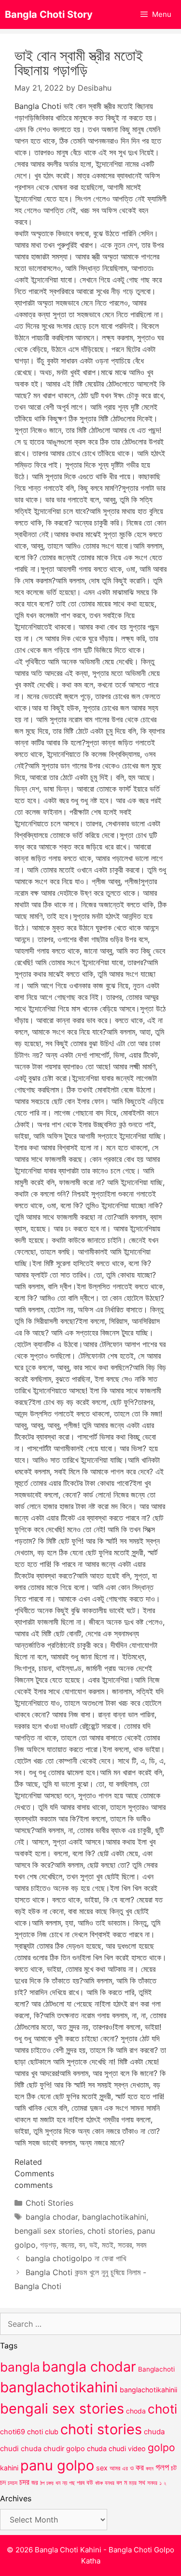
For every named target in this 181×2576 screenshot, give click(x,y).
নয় (65, 2483)
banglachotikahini (114, 2217)
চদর (24, 2482)
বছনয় (68, 2245)
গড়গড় (48, 2245)
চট (174, 2468)
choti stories (110, 2231)
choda (136, 2411)
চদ (3, 2482)
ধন (58, 2483)
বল (119, 2482)
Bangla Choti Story (49, 14)
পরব (81, 2482)
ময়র (133, 2483)
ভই (93, 2245)
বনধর (110, 2483)
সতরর (125, 2245)
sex (102, 2468)
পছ (72, 2483)
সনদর (152, 2483)
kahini (9, 2468)
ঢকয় (50, 2483)
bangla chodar (52, 2217)
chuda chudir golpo (53, 2449)
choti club (43, 2432)
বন (82, 2245)
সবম (141, 2245)
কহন (150, 2468)
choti (162, 2409)
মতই (108, 2245)
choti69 (13, 2432)
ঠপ (42, 2483)
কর (140, 2467)
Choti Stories (49, 2203)
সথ (142, 2482)
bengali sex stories (49, 2231)
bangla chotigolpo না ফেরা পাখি (76, 2258)
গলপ (162, 2467)
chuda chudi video (116, 2448)
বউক (99, 2483)
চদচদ (13, 2483)
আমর (115, 2468)
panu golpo (57, 2465)
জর (35, 2482)
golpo (161, 2448)
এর (125, 2468)
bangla (20, 2367)
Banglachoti (156, 2369)
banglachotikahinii (148, 2390)
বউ (90, 2482)
